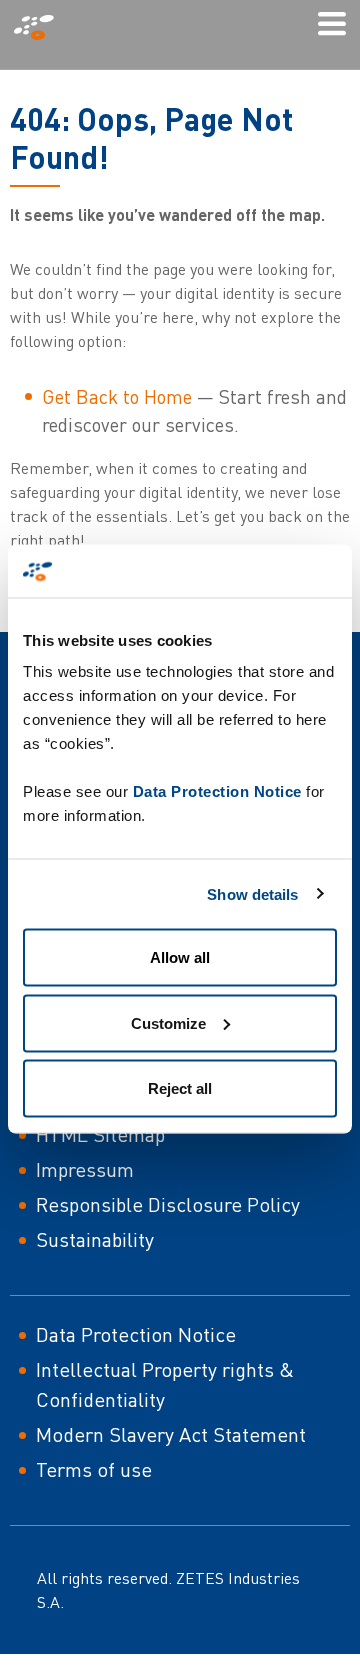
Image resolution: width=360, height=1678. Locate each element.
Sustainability (95, 1239)
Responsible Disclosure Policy (168, 1204)
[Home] (42, 27)
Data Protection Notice (217, 791)
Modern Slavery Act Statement (171, 1434)
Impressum (85, 1169)
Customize (168, 1022)
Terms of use (94, 1469)
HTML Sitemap (100, 1134)
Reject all (180, 1088)
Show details (252, 893)
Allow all (180, 957)
